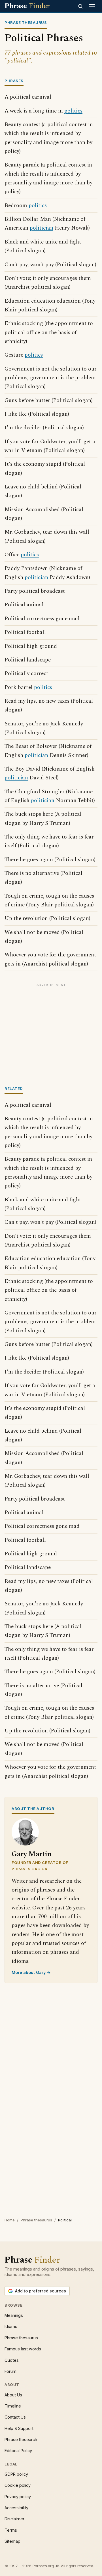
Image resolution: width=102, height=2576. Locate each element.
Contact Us (15, 2417)
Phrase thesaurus (36, 2220)
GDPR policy (16, 2474)
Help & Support (19, 2428)
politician (42, 228)
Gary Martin (32, 1854)
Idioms (11, 2326)
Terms (11, 2530)
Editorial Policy (18, 2451)
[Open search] (80, 6)
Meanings (14, 2315)
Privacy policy (18, 2497)
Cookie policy (18, 2485)
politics (73, 111)
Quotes (12, 2360)
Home (10, 2220)
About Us (13, 2395)
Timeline (13, 2406)
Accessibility (16, 2508)
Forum (10, 2371)
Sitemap (12, 2541)
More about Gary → (31, 1972)
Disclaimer (14, 2519)
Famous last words (23, 2349)
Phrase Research (21, 2439)
